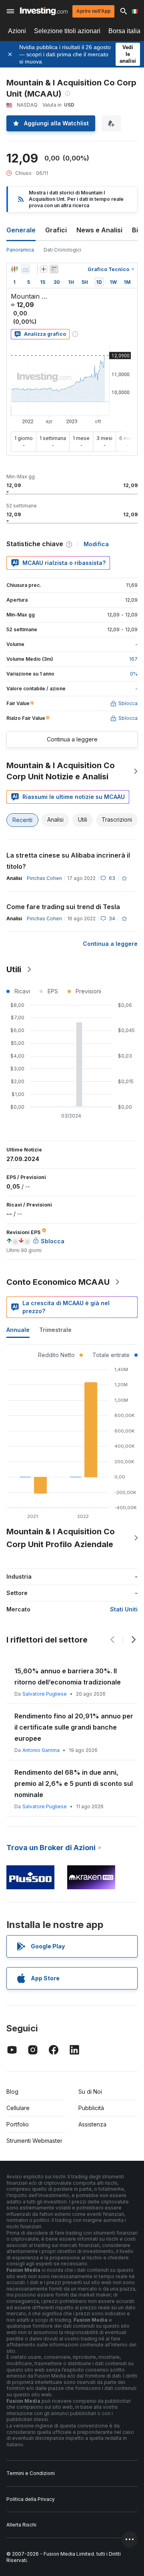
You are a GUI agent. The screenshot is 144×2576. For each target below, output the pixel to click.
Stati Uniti (124, 1609)
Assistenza (92, 2124)
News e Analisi (99, 230)
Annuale (18, 1330)
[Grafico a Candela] (14, 269)
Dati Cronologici (62, 250)
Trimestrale (55, 1330)
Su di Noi (90, 2092)
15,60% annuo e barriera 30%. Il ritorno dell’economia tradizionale (68, 1676)
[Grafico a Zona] (26, 269)
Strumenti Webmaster (34, 2141)
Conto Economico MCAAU (58, 1282)
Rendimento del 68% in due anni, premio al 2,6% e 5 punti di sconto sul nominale (74, 1783)
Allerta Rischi (21, 2525)
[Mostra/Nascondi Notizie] (54, 269)
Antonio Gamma (41, 1750)
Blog (12, 2092)
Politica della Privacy (31, 2499)
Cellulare (18, 2108)
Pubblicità (91, 2108)
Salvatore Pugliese (45, 1694)
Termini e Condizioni (31, 2473)
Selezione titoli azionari (67, 31)
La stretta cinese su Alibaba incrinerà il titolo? (68, 861)
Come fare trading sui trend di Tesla (63, 907)
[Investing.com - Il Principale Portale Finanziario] (44, 11)
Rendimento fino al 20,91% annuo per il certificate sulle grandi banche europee (74, 1727)
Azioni (17, 31)
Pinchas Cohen (44, 878)
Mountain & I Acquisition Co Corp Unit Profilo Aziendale (61, 1538)
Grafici (56, 230)
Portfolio (18, 2124)
